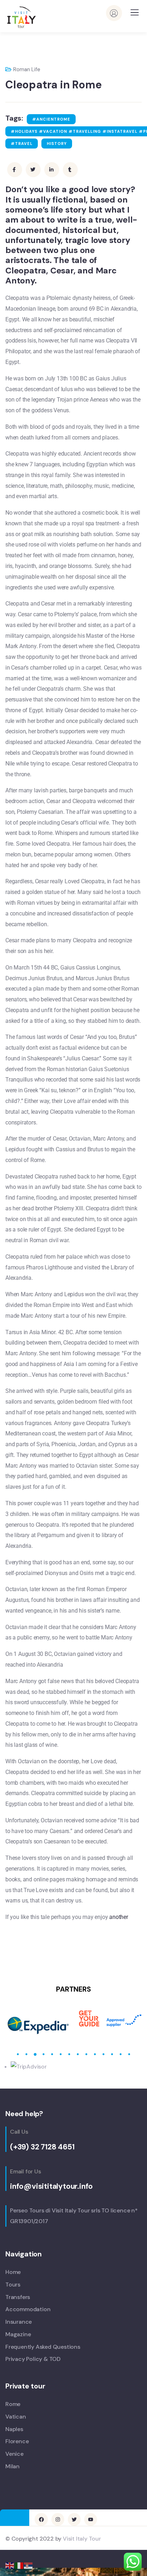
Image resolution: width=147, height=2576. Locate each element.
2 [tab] (26, 2054)
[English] (10, 2565)
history (57, 144)
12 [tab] (112, 2054)
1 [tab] (18, 2054)
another (119, 1917)
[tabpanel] (39, 2019)
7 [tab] (69, 2054)
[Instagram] (58, 2519)
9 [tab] (86, 2054)
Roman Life (27, 69)
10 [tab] (95, 2054)
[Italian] (19, 2565)
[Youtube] (91, 2519)
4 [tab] (44, 2054)
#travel (22, 144)
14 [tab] (129, 2054)
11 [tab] (103, 2054)
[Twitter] (74, 2519)
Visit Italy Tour (82, 2539)
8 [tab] (78, 2054)
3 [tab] (35, 2054)
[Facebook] (41, 2519)
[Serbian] (29, 2565)
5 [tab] (52, 2054)
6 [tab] (61, 2054)
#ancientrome (51, 119)
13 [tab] (121, 2054)
